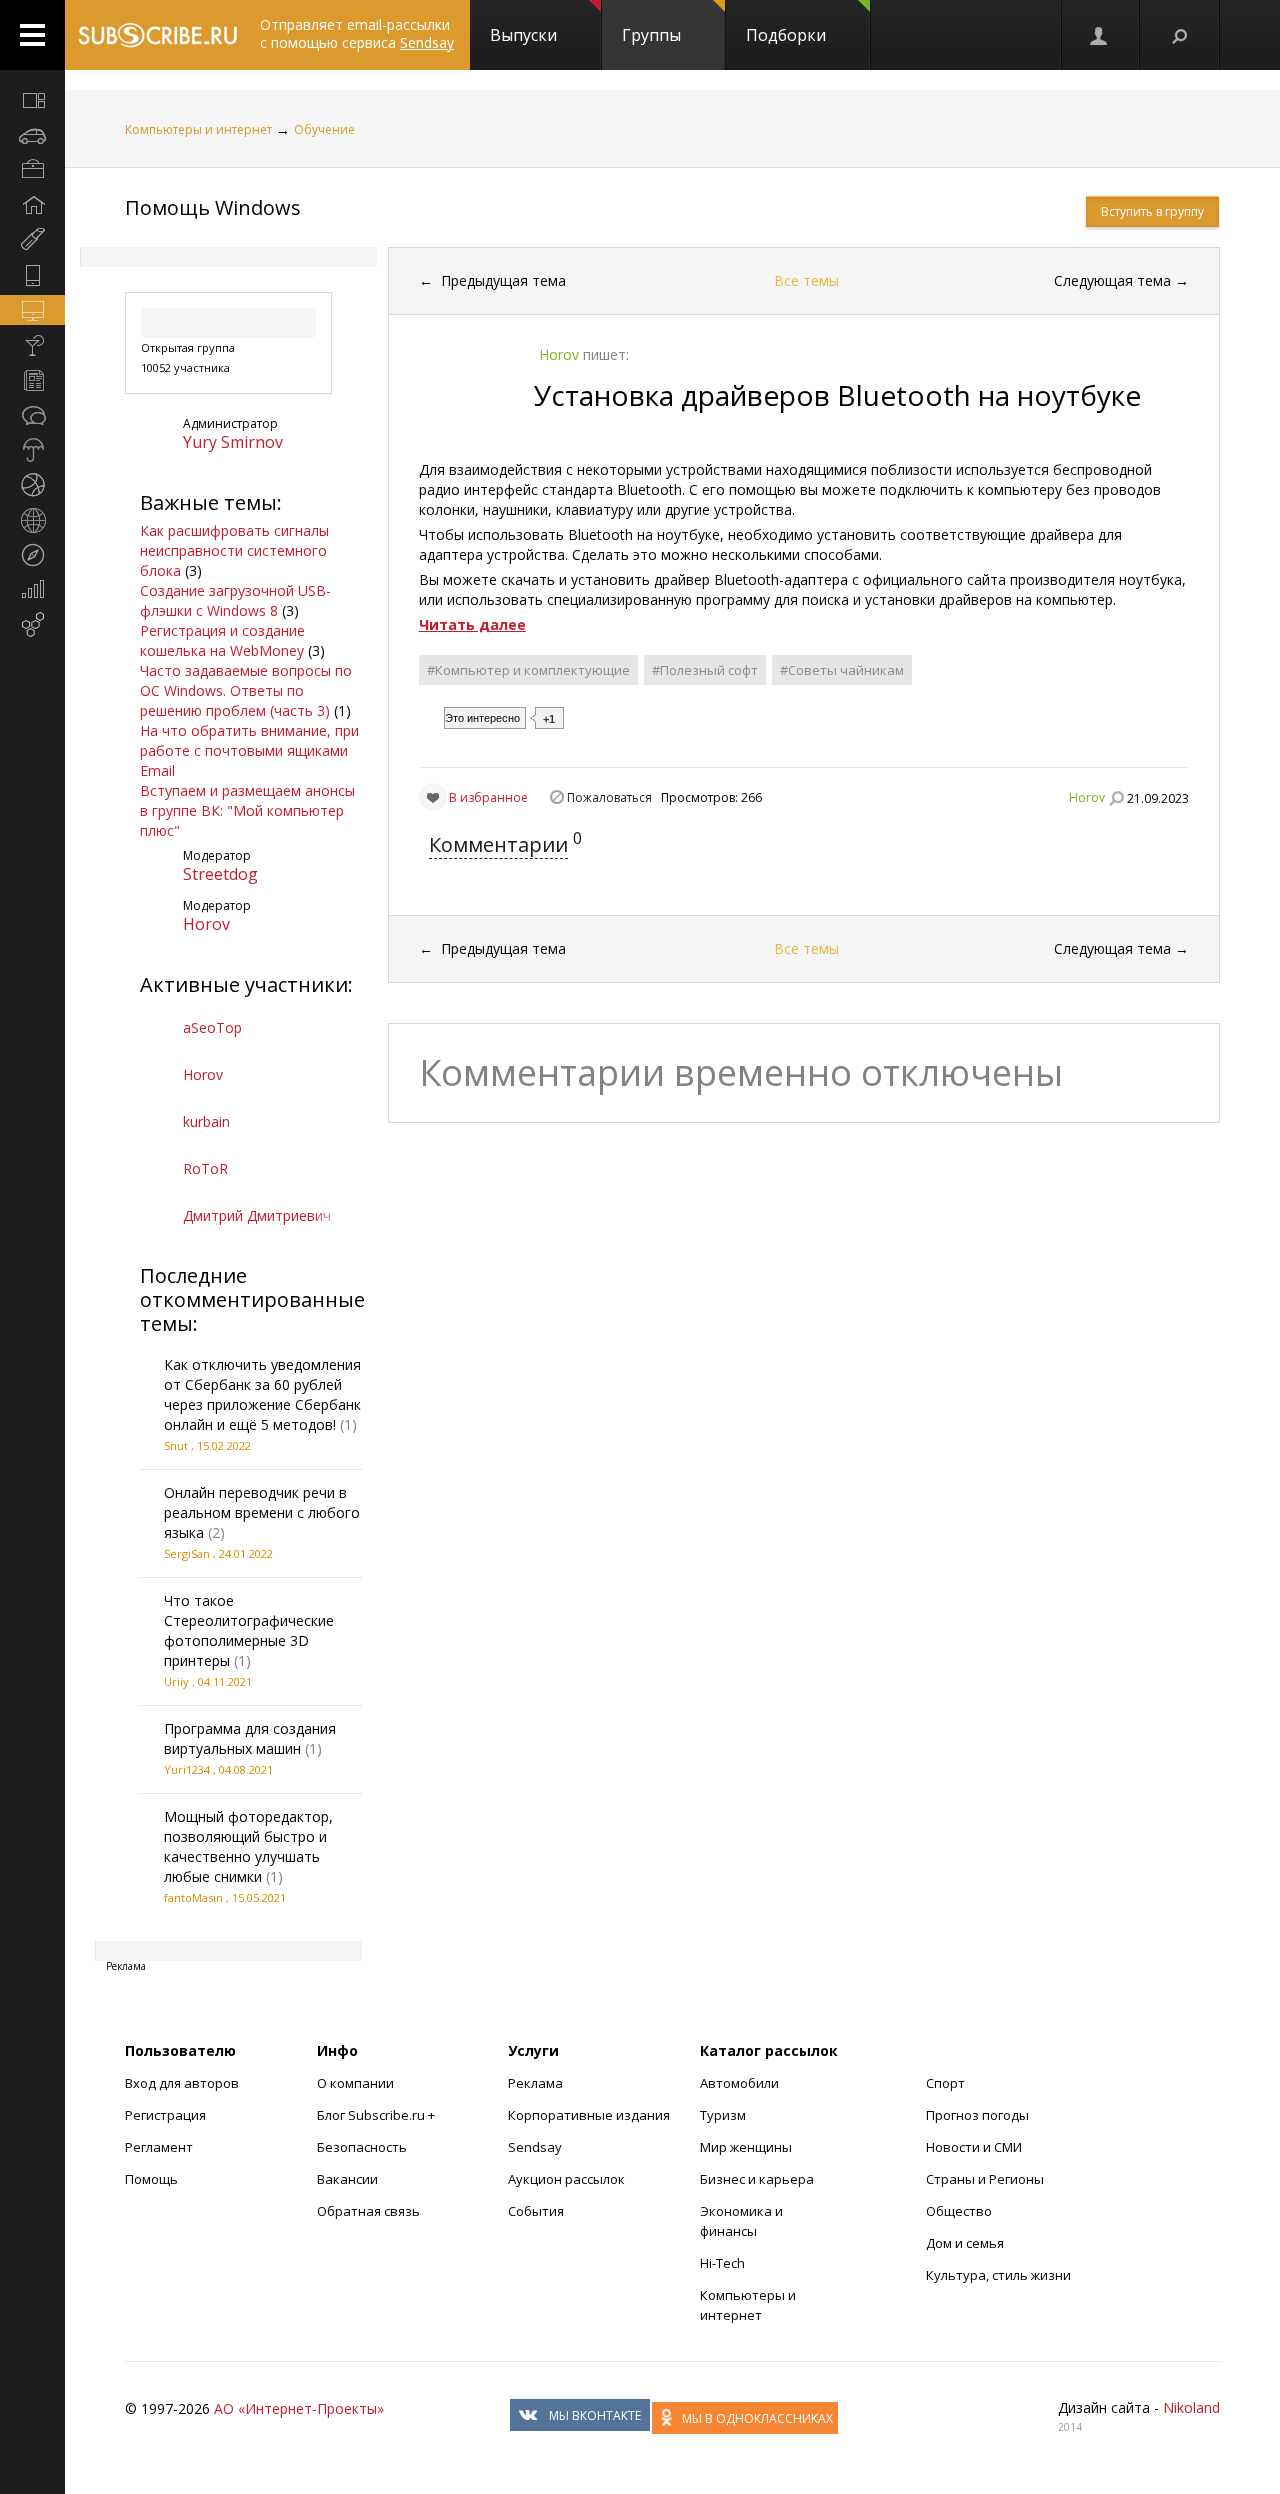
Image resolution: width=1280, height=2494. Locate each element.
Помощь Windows (213, 207)
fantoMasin (193, 1897)
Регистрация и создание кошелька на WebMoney (222, 640)
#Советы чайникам (842, 670)
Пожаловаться (609, 797)
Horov (206, 924)
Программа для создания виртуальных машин (250, 1738)
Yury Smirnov (233, 442)
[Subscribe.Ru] (157, 35)
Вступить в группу (1152, 211)
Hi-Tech (722, 2263)
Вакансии (347, 2179)
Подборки (786, 35)
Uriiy (176, 1681)
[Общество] (32, 415)
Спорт (945, 2083)
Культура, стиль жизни (998, 2275)
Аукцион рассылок (566, 2179)
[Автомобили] (32, 135)
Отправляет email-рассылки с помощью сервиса (357, 33)
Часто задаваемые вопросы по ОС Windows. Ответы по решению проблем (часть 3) (246, 690)
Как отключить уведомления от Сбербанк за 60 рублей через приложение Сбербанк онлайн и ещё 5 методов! (262, 1394)
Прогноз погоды (977, 2115)
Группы (651, 35)
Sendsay (535, 2147)
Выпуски (523, 35)
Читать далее (472, 624)
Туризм (723, 2115)
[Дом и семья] (32, 205)
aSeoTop (212, 1027)
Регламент (159, 2147)
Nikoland (1191, 2407)
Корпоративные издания (589, 2115)
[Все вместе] (32, 100)
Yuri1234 (187, 1769)
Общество (959, 2211)
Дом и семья (965, 2243)
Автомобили (739, 2083)
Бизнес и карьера (757, 2179)
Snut (176, 1445)
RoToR (205, 1168)
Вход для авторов (182, 2083)
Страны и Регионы (985, 2179)
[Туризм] (32, 555)
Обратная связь (368, 2211)
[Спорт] (32, 485)
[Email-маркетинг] (32, 625)
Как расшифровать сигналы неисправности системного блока (234, 550)
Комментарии (498, 844)
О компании (355, 2083)
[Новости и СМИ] (32, 380)
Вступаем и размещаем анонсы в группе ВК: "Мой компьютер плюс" (247, 810)
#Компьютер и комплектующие (528, 670)
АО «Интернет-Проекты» (299, 2408)
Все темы (806, 280)
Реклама (535, 2083)
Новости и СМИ (974, 2147)
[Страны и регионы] (32, 520)
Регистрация (165, 2115)
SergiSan (187, 1553)
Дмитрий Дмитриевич (257, 1215)
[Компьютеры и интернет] (32, 310)
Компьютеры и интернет (198, 129)
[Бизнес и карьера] (32, 170)
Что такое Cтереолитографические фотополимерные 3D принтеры (249, 1630)
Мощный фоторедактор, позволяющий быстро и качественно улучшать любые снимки (248, 1846)
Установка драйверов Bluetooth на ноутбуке (837, 395)
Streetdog (220, 874)
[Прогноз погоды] (32, 450)
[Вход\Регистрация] (1100, 35)
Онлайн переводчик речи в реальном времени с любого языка (262, 1512)
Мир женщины (746, 2147)
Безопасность (362, 2147)
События (536, 2211)
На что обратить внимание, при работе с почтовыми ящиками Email (249, 750)
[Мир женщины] (32, 240)
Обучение (324, 129)
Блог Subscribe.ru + (377, 2115)
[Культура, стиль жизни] (32, 345)
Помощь (151, 2179)
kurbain (206, 1121)
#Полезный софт (705, 670)
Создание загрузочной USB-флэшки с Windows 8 (235, 600)
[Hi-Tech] (32, 275)
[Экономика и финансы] (32, 590)
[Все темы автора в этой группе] (1116, 798)
